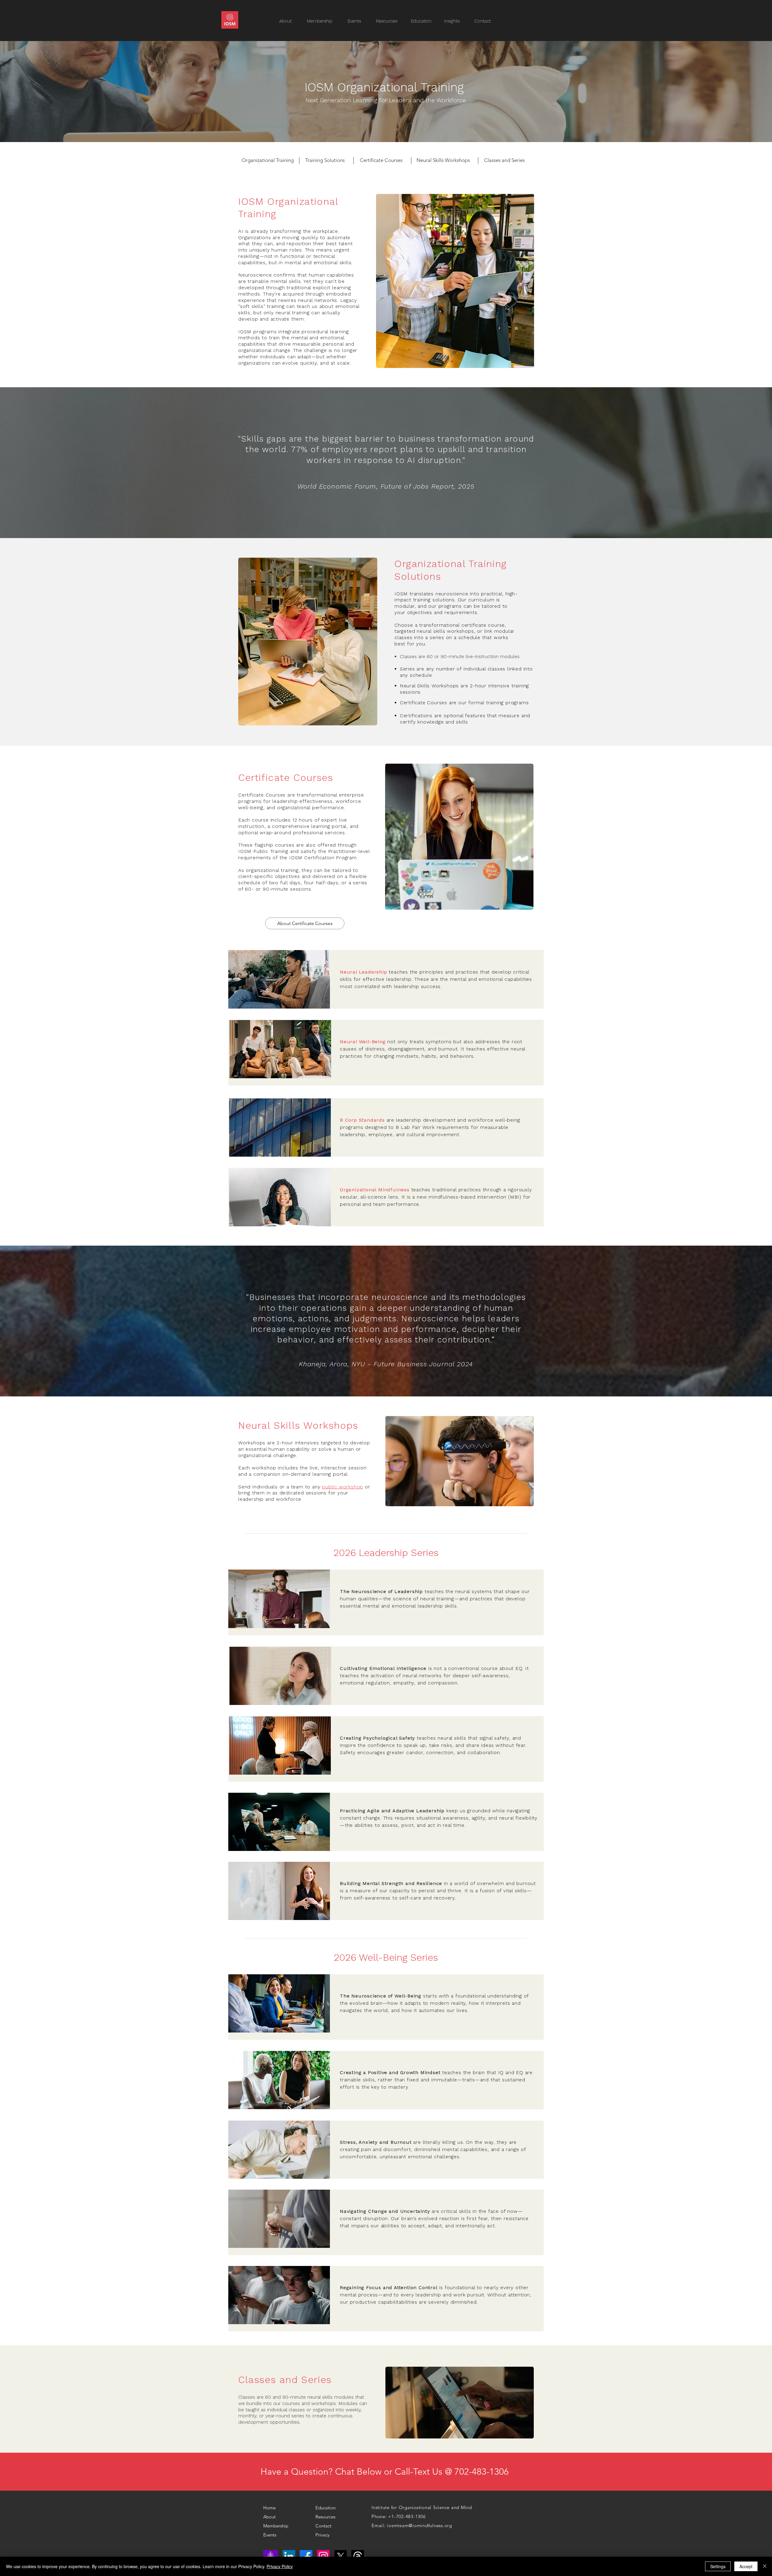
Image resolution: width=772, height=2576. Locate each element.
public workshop (343, 1487)
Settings (718, 2566)
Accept (746, 2566)
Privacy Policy (280, 2566)
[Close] (765, 2566)
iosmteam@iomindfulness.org (419, 2525)
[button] (390, 21)
